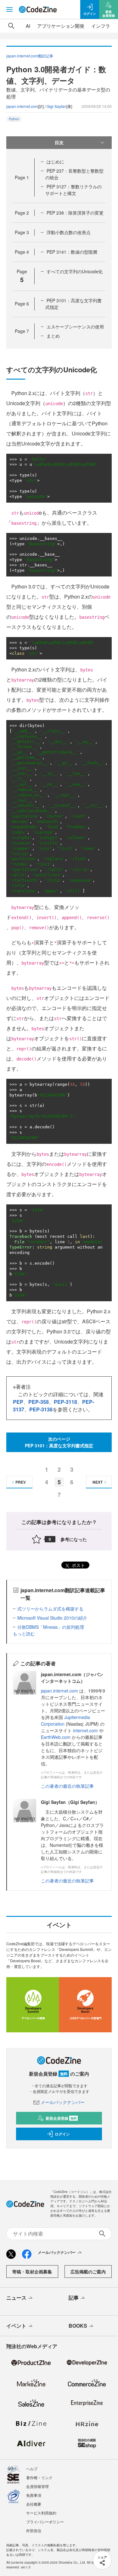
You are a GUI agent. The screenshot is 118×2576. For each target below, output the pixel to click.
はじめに (55, 162)
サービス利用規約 (41, 2513)
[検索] (11, 26)
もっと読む (24, 1634)
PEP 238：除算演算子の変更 (75, 213)
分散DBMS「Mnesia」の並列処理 (51, 1627)
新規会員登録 (61, 2118)
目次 (59, 142)
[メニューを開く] (9, 9)
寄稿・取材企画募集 (32, 2272)
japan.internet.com (22, 106)
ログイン (62, 2134)
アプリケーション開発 (61, 26)
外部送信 (34, 2530)
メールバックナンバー (63, 2102)
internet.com (85, 1730)
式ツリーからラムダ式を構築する (50, 1609)
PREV (21, 1482)
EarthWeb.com (56, 1737)
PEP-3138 (41, 1409)
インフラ (101, 26)
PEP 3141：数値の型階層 (72, 252)
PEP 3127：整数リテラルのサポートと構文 (73, 190)
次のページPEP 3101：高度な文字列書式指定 (59, 1442)
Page (22, 177)
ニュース (16, 2298)
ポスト (78, 1565)
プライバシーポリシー (45, 2522)
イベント (16, 2326)
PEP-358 (39, 1402)
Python (14, 119)
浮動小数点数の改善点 (69, 232)
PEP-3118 (65, 1402)
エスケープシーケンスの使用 (75, 327)
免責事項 (34, 2495)
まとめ (53, 336)
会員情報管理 (37, 2486)
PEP (18, 1402)
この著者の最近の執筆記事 (67, 1786)
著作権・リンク (39, 2477)
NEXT (98, 1482)
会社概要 (34, 2504)
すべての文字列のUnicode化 (75, 271)
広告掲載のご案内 (88, 2272)
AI (28, 26)
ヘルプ (32, 2469)
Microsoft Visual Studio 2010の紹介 (52, 1618)
